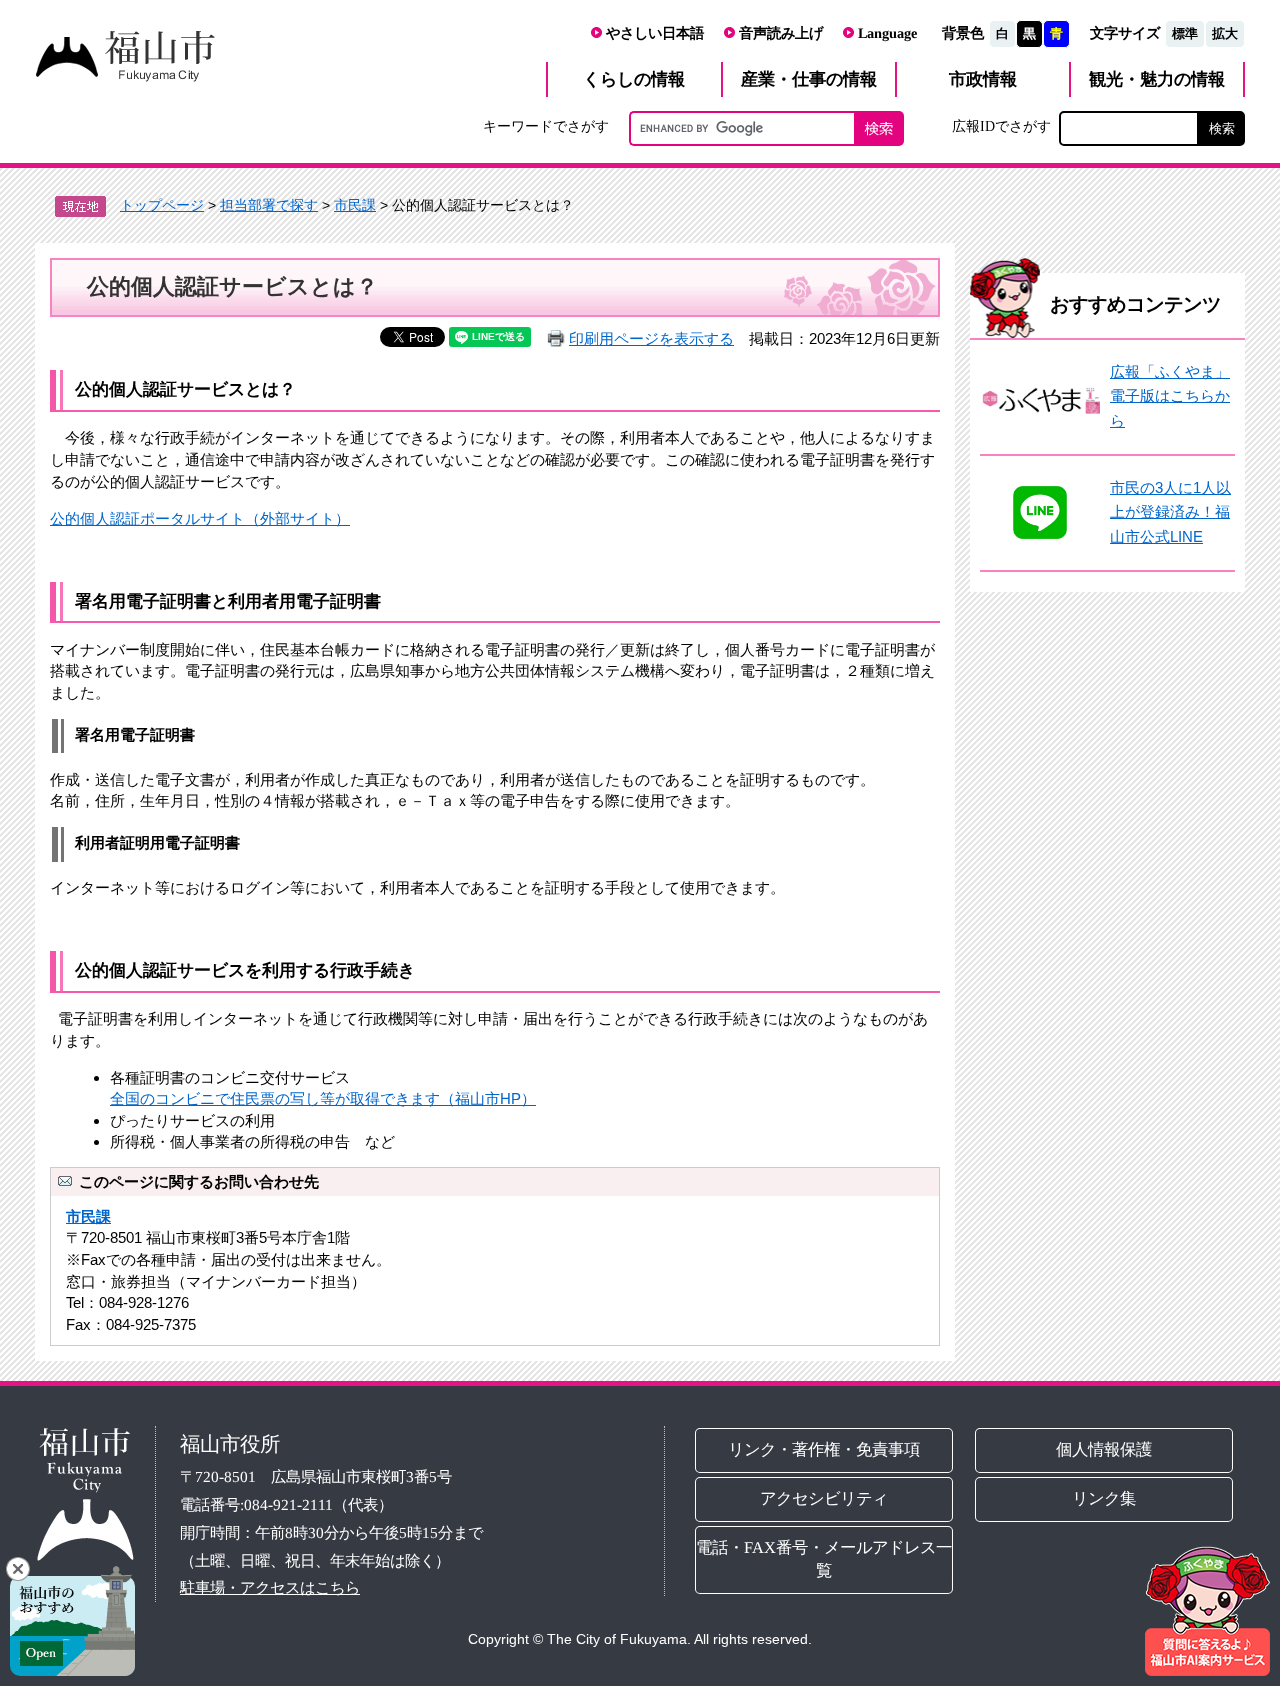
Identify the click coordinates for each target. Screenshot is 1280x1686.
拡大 (1225, 33)
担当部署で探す (269, 205)
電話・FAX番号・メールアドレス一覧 (824, 1559)
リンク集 (1105, 1498)
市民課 (355, 205)
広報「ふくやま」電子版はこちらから (1170, 396)
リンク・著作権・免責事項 (824, 1449)
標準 (1185, 33)
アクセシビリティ (824, 1498)
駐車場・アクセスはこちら (270, 1587)
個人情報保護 (1105, 1449)
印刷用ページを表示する (651, 338)
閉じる (18, 1569)
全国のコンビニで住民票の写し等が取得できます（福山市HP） (323, 1098)
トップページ (162, 205)
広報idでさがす (1001, 126)
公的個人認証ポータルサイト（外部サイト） (200, 518)
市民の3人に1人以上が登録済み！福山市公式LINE (1170, 512)
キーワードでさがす (546, 126)
